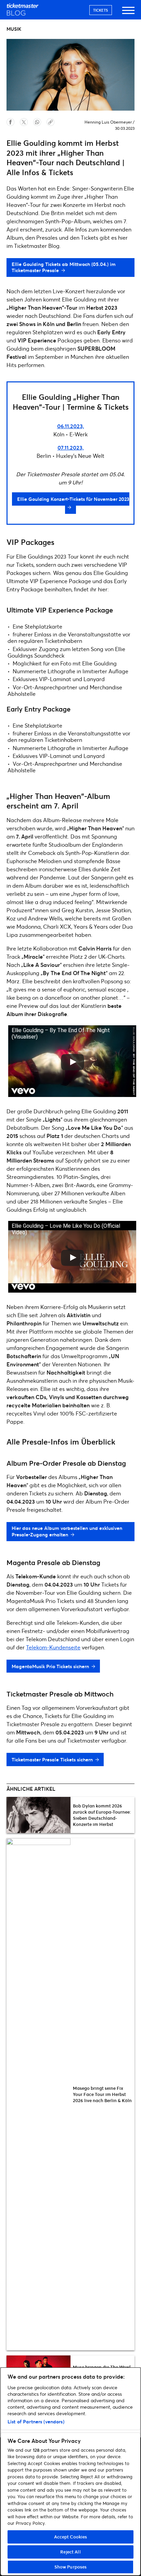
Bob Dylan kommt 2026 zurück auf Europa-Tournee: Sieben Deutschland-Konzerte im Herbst (102, 1815)
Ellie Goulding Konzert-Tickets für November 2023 (73, 499)
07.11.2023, (71, 447)
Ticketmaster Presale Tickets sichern (52, 1759)
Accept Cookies (71, 2537)
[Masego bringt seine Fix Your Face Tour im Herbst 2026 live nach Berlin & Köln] (39, 2094)
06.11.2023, (71, 426)
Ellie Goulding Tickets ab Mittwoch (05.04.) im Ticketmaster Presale (64, 267)
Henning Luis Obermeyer (108, 122)
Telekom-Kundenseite (53, 1647)
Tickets (101, 10)
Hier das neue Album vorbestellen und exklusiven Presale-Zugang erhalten (67, 1531)
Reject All (70, 2552)
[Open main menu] (128, 13)
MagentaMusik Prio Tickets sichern (50, 1666)
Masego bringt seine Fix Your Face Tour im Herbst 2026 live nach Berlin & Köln (102, 2094)
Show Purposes (71, 2567)
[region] (70, 2472)
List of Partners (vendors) (36, 2422)
